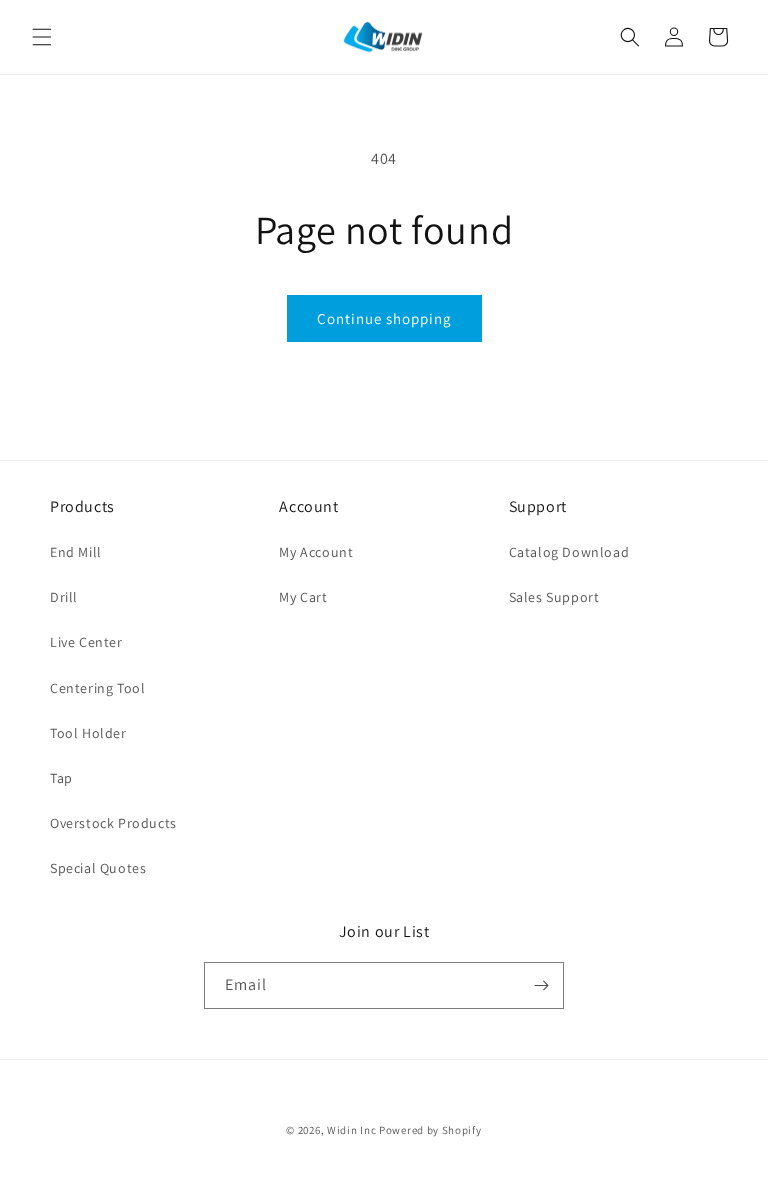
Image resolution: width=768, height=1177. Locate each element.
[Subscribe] (541, 985)
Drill (64, 597)
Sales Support (554, 597)
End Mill (76, 552)
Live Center (86, 642)
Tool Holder (88, 733)
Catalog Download (569, 552)
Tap (61, 778)
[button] (42, 37)
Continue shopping (384, 318)
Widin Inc (351, 1130)
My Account (316, 552)
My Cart (303, 597)
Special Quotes (98, 868)
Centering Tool (97, 688)
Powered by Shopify (430, 1130)
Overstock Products (113, 823)
